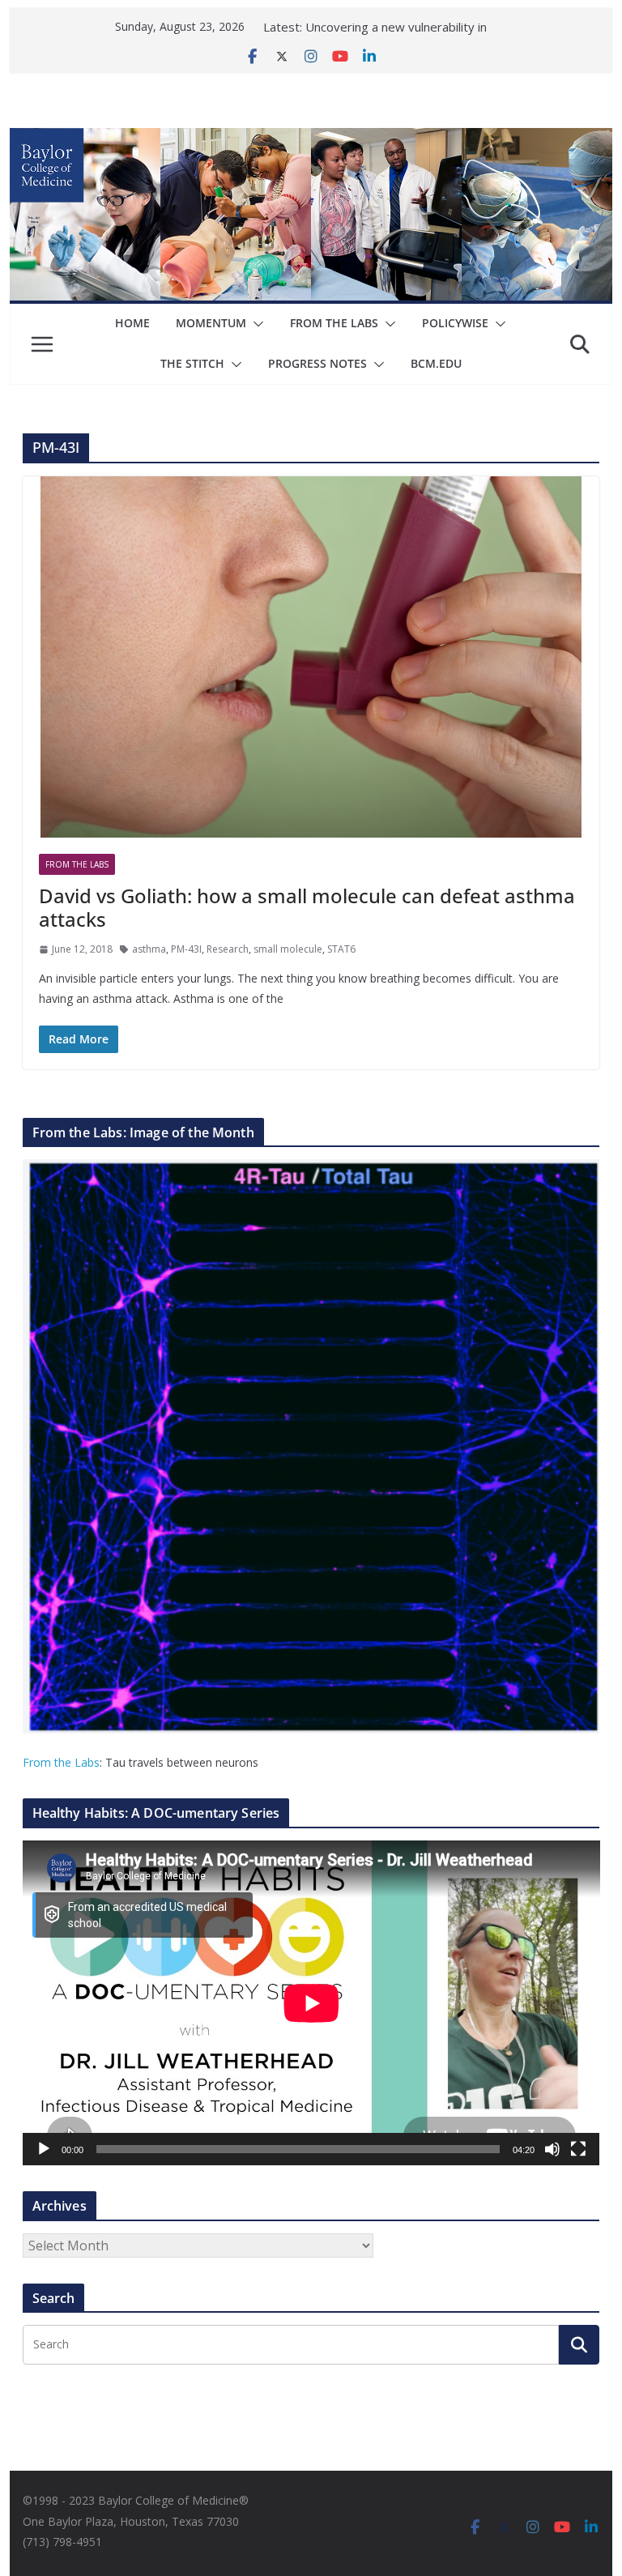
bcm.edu (436, 363)
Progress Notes (317, 363)
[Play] (44, 2149)
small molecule (288, 949)
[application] (311, 2003)
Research (228, 949)
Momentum (211, 323)
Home (132, 323)
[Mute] (552, 2149)
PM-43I (186, 949)
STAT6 (341, 949)
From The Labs (334, 323)
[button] (255, 324)
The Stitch (192, 363)
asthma (149, 949)
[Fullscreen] (578, 2149)
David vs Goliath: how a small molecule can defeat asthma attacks (307, 907)
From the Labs (61, 1762)
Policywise (455, 323)
